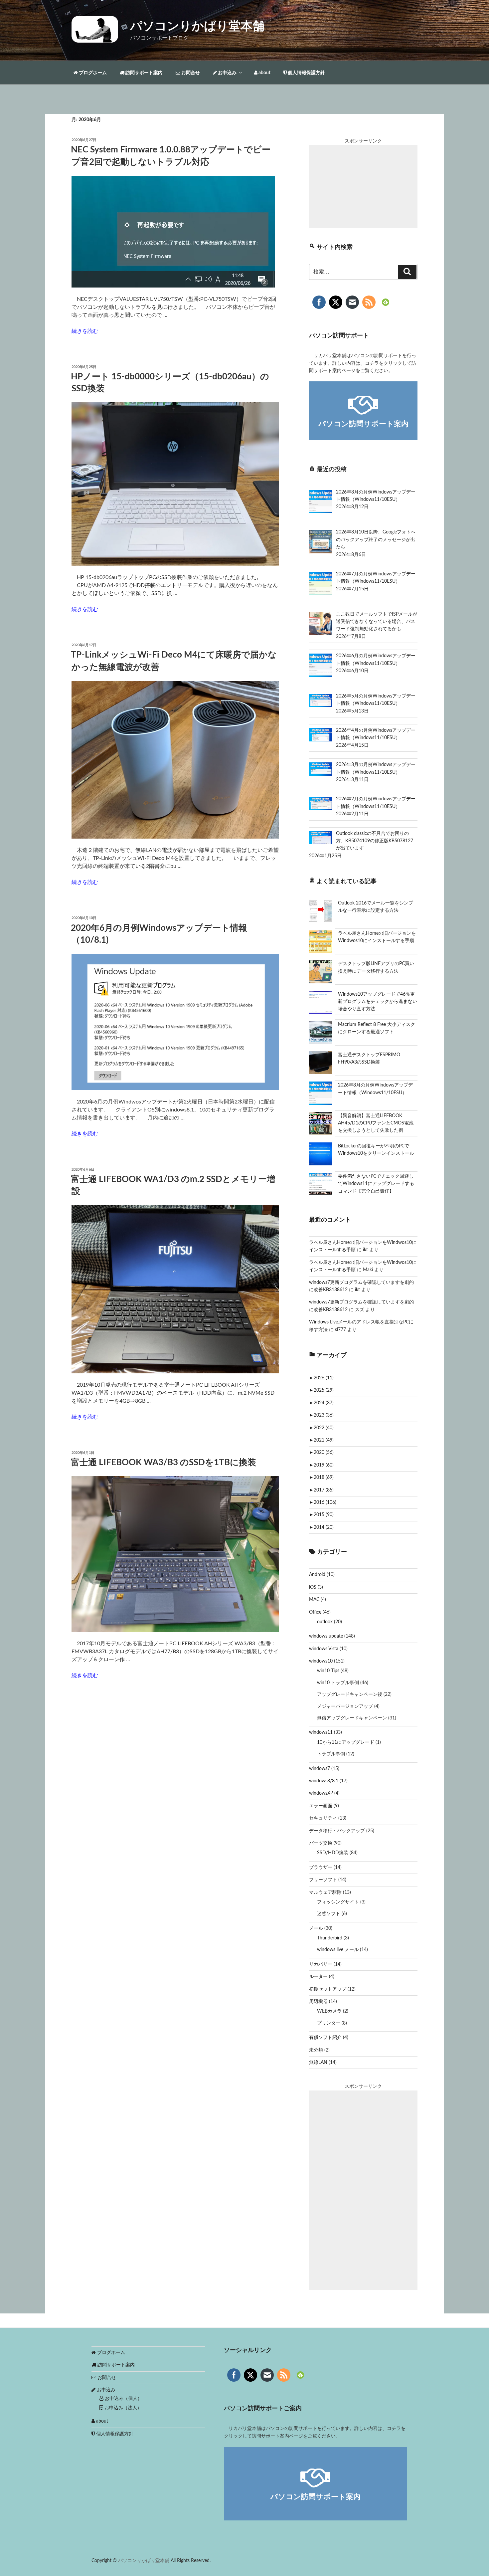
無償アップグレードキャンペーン (352, 1718)
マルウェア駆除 (325, 1892)
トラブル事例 (331, 1754)
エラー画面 (321, 1806)
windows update (326, 1636)
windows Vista (324, 1649)
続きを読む (85, 331)
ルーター (318, 1977)
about (264, 73)
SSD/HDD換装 (333, 1853)
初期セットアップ (328, 1989)
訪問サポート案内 (144, 73)
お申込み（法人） (122, 2408)
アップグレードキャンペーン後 (350, 1694)
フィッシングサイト (338, 1902)
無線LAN (318, 2063)
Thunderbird (330, 1938)
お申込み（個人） (123, 2399)
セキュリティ (323, 1818)
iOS (313, 1587)
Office (315, 1612)
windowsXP (321, 1793)
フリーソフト (323, 1880)
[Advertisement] (363, 186)
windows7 (320, 1769)
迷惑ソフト (329, 1914)
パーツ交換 (321, 1843)
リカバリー (321, 1964)
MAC (314, 1600)
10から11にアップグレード (346, 1742)
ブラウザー (321, 1868)
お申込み (227, 73)
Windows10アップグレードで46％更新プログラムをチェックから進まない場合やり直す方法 (378, 1002)
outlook (325, 1622)
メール (316, 1928)
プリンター (329, 2023)
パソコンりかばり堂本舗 (197, 26)
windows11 (321, 1732)
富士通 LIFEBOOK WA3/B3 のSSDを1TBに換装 (163, 1463)
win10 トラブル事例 (338, 1683)
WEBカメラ (329, 2011)
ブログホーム (92, 73)
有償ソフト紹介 (325, 2038)
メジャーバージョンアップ (345, 1706)
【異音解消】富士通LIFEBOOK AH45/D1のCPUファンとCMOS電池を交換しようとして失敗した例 (376, 1123)
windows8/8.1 (324, 1781)
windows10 (321, 1661)
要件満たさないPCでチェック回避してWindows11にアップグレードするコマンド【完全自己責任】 (376, 1184)
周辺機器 (318, 2002)
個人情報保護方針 (306, 73)
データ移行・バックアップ (337, 1831)
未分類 (316, 2050)
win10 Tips (328, 1671)
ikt (365, 1250)
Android (317, 1575)
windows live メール (338, 1950)
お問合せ (190, 73)
